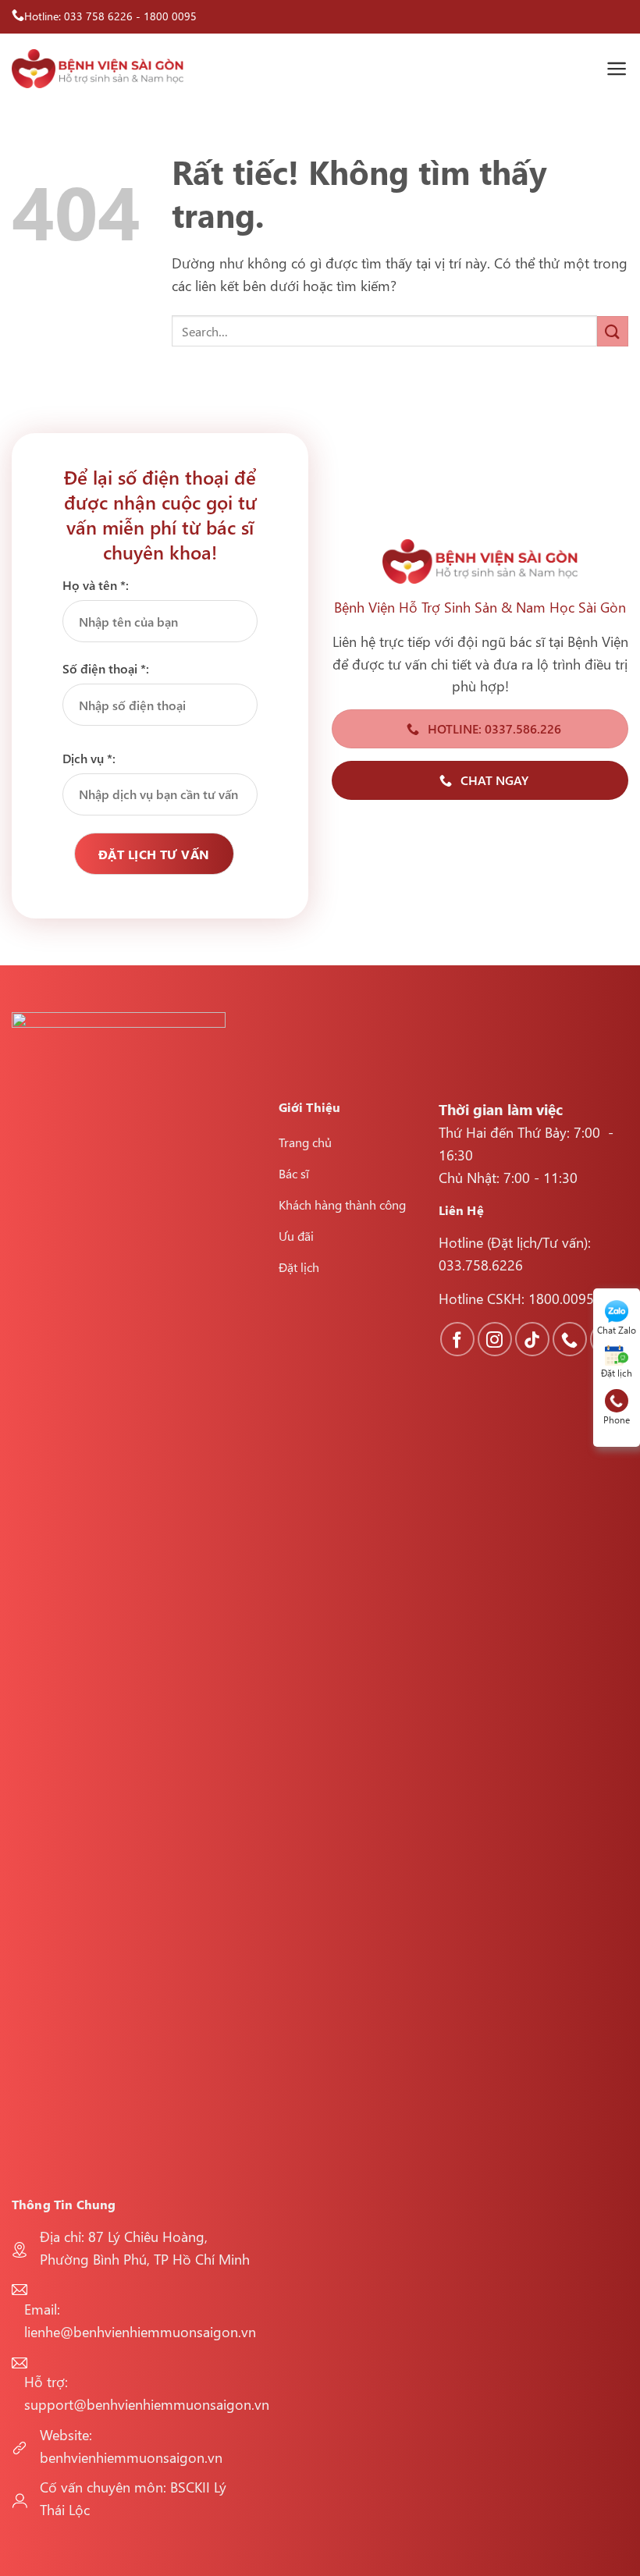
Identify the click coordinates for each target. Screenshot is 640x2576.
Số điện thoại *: (106, 668)
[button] (617, 69)
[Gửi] (613, 331)
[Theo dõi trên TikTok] (532, 1339)
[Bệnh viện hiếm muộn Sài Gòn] (98, 69)
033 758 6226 (98, 16)
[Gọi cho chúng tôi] (570, 1339)
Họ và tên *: (96, 585)
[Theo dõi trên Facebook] (457, 1339)
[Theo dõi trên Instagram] (495, 1339)
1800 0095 (170, 16)
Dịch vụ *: (89, 758)
